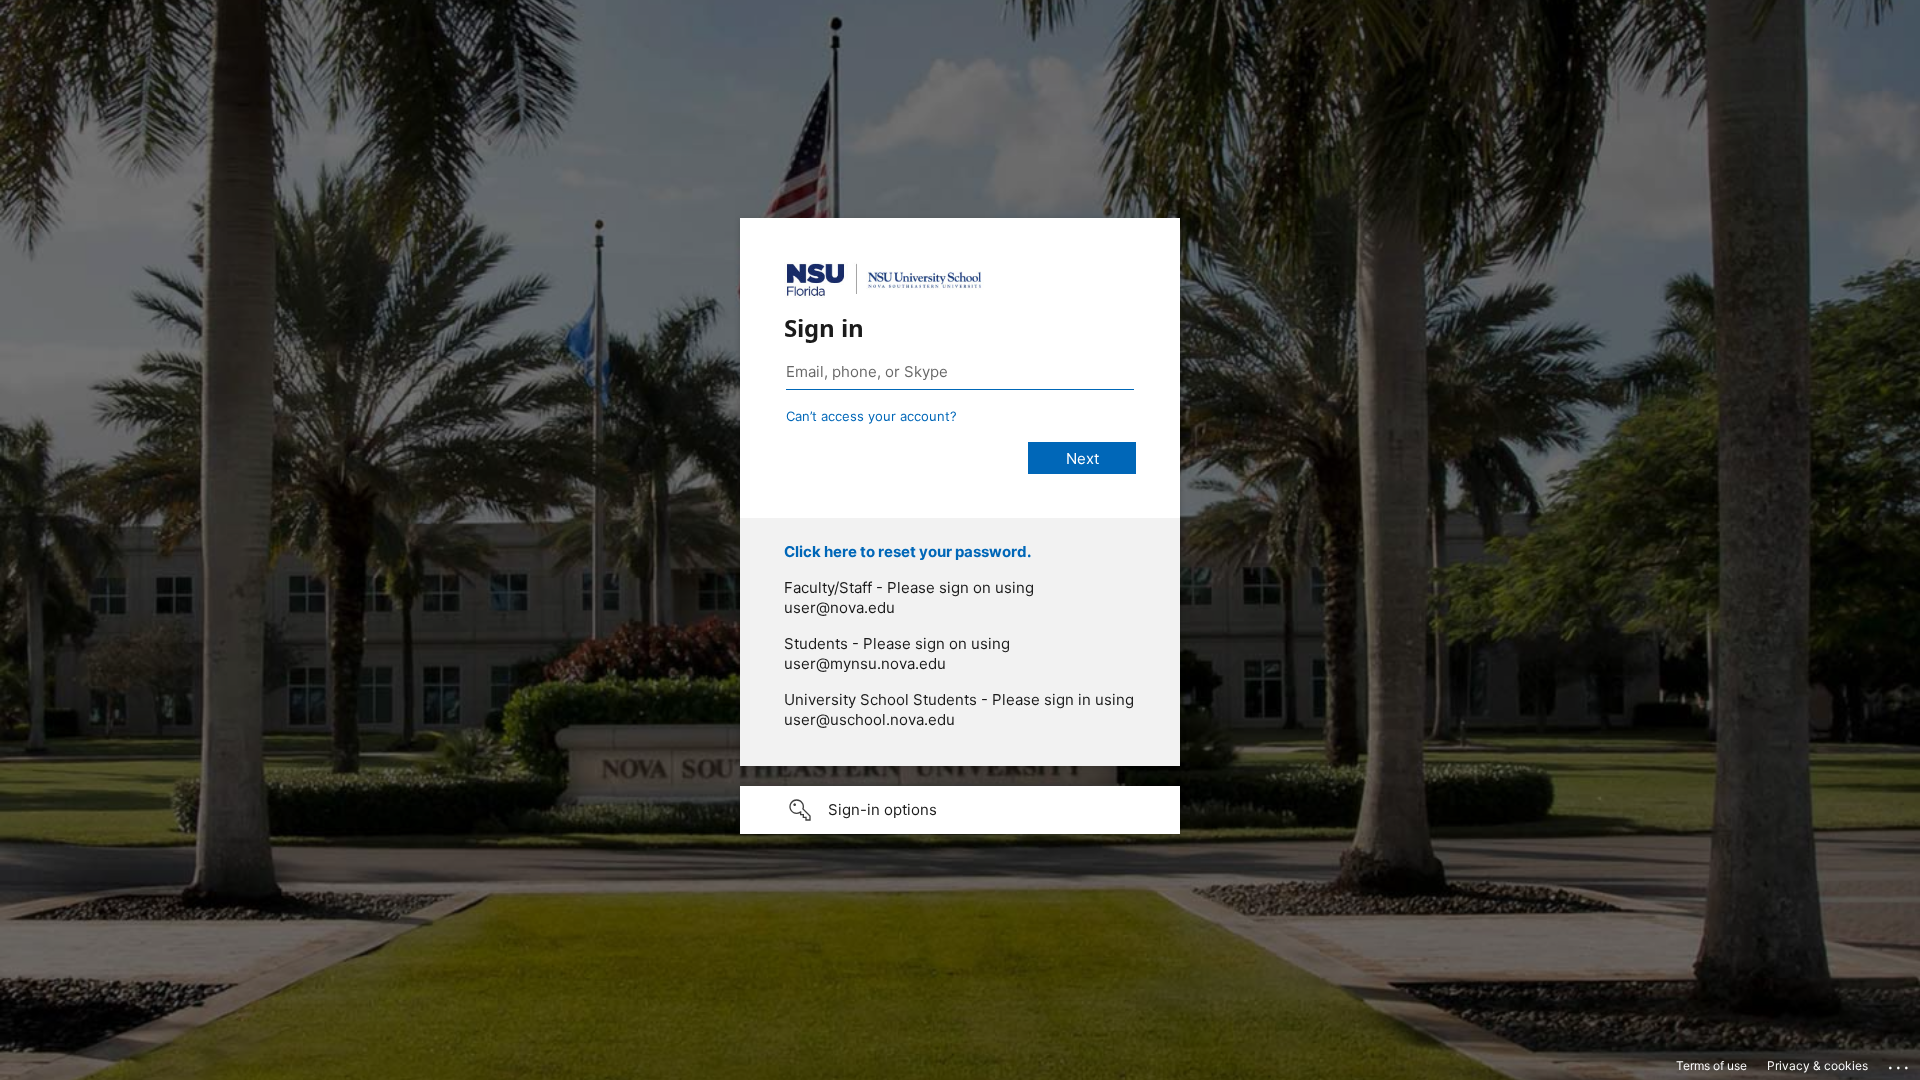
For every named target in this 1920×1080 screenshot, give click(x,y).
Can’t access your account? (871, 416)
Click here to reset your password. (907, 551)
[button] (960, 810)
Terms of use (1711, 1065)
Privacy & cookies (1817, 1065)
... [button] (1900, 1063)
